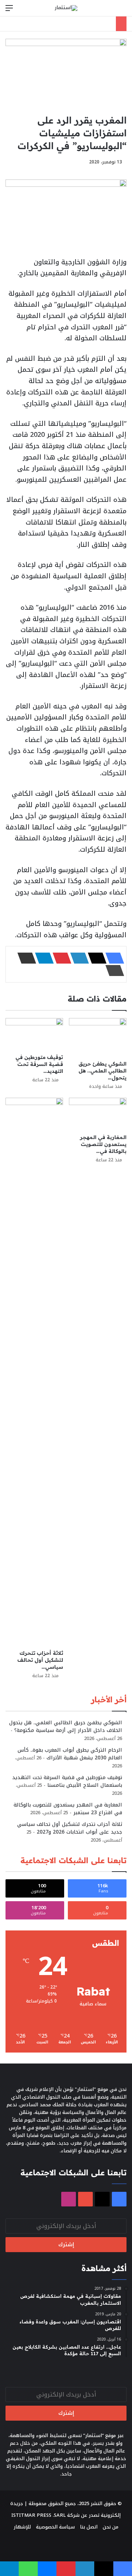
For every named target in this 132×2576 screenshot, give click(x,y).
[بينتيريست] (60, 958)
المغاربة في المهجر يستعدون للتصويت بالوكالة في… (103, 1144)
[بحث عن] (123, 11)
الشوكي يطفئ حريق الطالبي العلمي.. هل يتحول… (102, 1071)
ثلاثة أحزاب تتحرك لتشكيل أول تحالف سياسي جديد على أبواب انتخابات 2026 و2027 (70, 1828)
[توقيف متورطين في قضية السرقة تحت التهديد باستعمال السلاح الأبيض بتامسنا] (34, 1034)
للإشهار (22, 2527)
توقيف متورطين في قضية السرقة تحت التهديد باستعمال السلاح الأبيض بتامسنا (67, 1781)
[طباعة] (113, 971)
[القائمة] (9, 11)
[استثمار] (66, 8)
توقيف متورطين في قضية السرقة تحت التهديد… (39, 1064)
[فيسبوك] (113, 958)
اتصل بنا (89, 2527)
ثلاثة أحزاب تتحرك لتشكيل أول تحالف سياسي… (40, 1660)
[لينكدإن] (77, 958)
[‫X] (95, 958)
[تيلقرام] (42, 958)
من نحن (111, 2527)
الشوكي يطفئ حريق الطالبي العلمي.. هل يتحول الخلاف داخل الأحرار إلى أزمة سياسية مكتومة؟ (66, 1726)
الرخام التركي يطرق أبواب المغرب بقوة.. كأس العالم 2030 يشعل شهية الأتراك (70, 1754)
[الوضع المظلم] (110, 11)
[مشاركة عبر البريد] (25, 958)
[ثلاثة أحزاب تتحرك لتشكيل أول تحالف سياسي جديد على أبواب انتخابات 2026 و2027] (34, 1372)
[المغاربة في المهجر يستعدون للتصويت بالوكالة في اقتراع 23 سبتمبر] (98, 1114)
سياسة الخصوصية (55, 2527)
